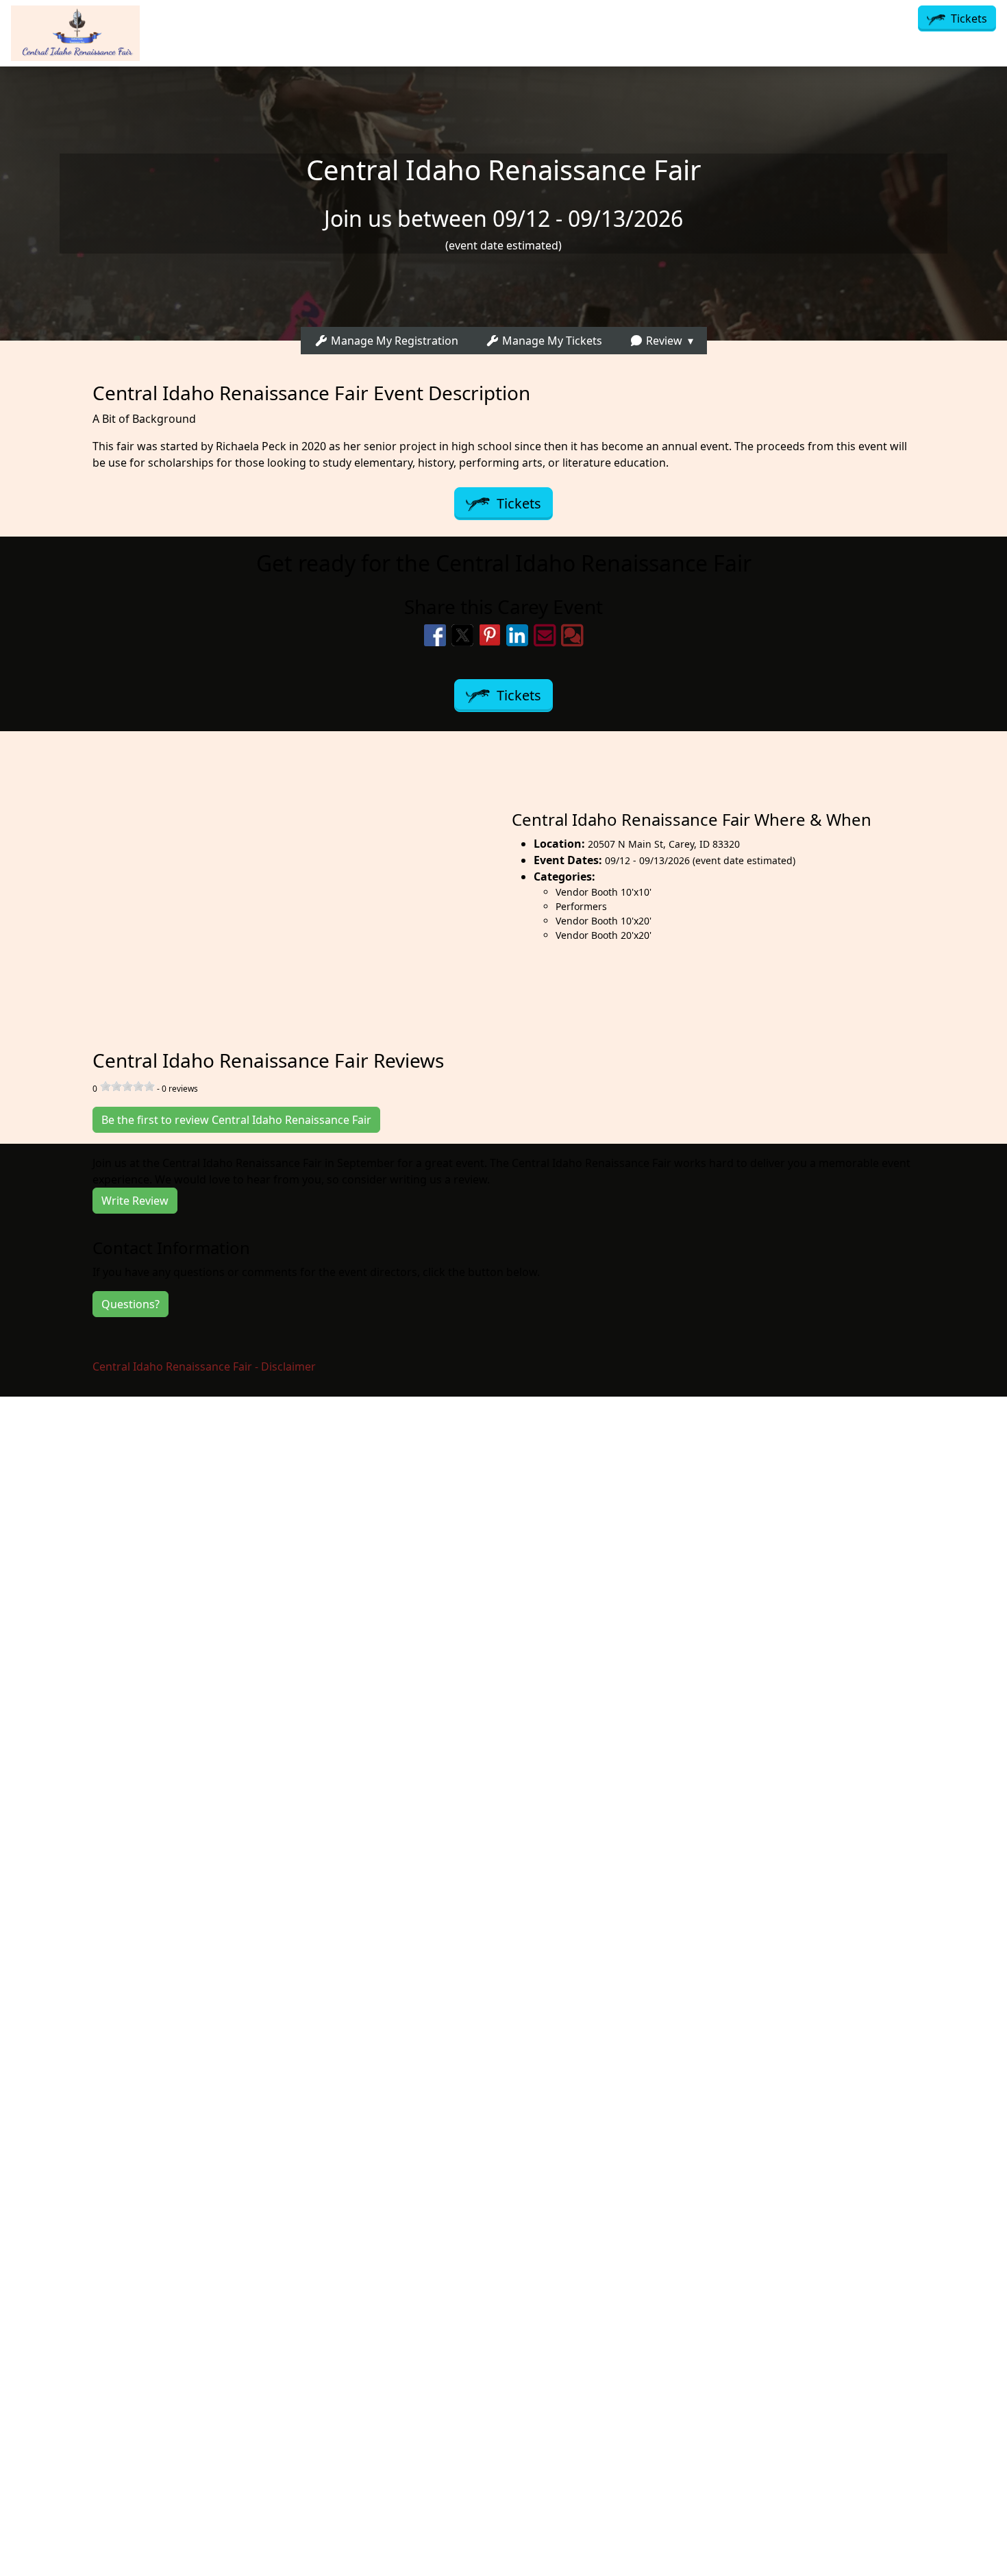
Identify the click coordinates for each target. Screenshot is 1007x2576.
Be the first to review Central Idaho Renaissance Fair (236, 1120)
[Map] (252, 875)
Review (663, 341)
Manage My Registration (393, 341)
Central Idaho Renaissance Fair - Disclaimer (204, 1366)
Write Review (135, 1201)
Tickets (968, 19)
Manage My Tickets (551, 341)
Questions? (130, 1304)
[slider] (127, 1086)
